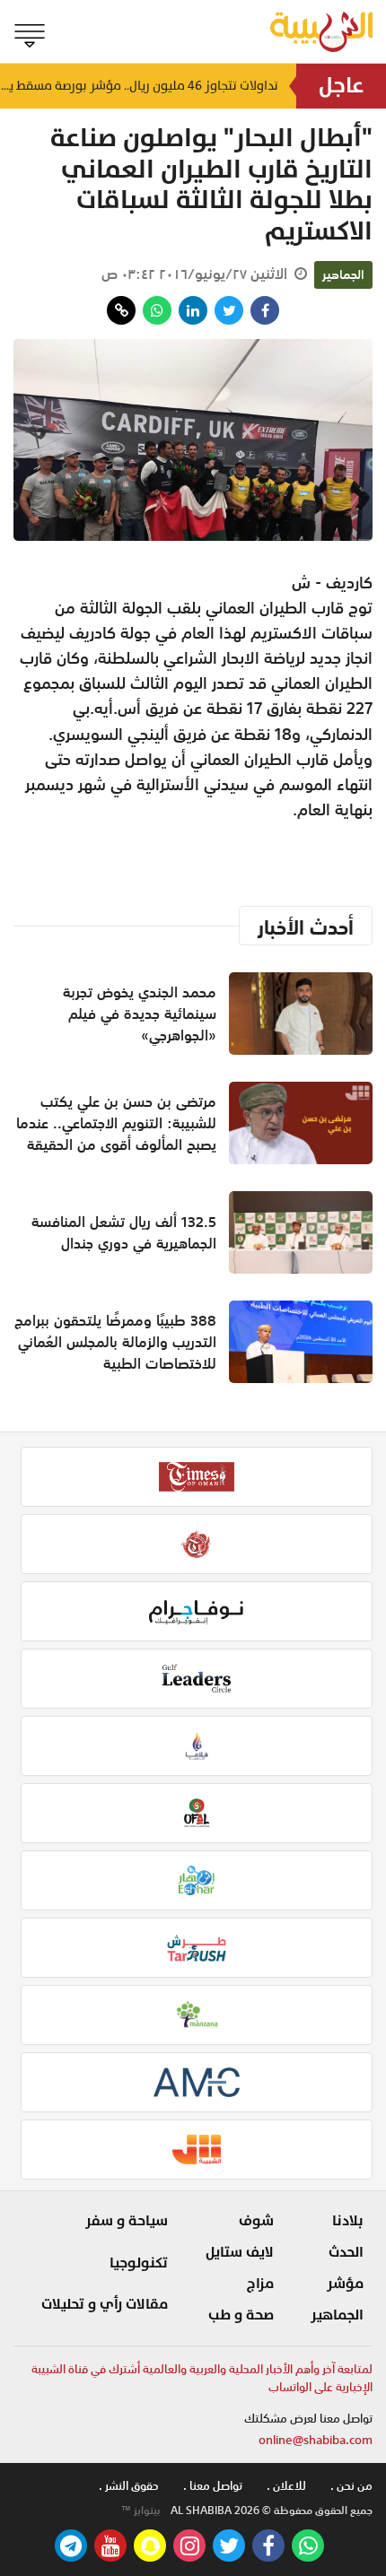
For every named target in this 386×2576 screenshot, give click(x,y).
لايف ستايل (240, 2252)
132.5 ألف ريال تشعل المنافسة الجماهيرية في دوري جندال (124, 1232)
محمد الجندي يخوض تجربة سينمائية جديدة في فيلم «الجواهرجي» (140, 1014)
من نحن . (351, 2486)
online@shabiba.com (316, 2440)
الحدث (346, 2252)
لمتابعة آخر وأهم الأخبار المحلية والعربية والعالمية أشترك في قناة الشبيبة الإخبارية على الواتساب (202, 2378)
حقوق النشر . (129, 2486)
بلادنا (348, 2221)
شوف (256, 2221)
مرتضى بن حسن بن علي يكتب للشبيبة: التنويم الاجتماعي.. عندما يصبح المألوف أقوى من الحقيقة (116, 1123)
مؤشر (345, 2284)
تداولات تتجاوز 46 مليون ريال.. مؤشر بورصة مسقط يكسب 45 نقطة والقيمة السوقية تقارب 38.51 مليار (139, 86)
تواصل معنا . (213, 2486)
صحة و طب (241, 2315)
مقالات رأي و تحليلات (105, 2304)
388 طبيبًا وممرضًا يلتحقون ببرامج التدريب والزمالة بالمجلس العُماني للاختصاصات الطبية (115, 1342)
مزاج (260, 2284)
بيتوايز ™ (141, 2511)
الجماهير (343, 274)
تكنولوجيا (139, 2263)
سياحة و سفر (127, 2221)
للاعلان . (286, 2486)
